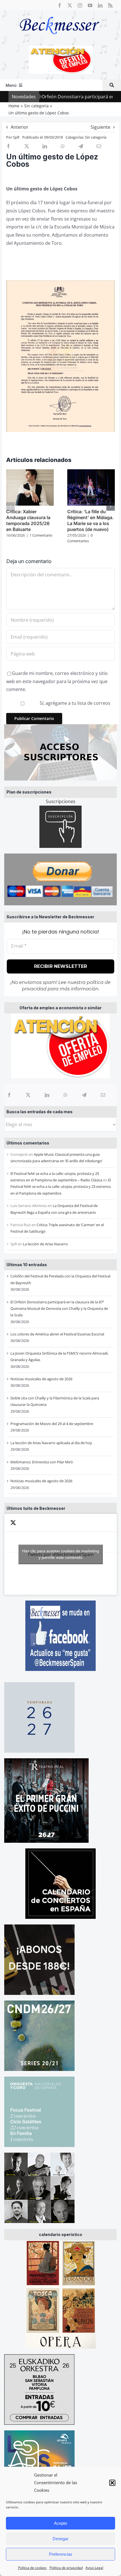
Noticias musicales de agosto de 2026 (41, 1379)
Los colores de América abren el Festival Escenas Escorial (57, 1334)
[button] (112, 2483)
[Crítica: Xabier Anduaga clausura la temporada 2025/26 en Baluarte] (30, 472)
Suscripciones (61, 801)
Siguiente (100, 127)
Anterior (20, 127)
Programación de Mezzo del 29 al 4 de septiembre (52, 1424)
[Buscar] (112, 85)
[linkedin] (100, 5)
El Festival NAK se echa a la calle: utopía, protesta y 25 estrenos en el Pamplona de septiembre (61, 1187)
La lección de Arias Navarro (45, 1244)
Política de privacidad (66, 2568)
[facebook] (60, 5)
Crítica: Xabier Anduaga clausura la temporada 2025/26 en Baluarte (28, 520)
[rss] (110, 5)
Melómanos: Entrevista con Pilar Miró (42, 1462)
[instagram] (80, 5)
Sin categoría (96, 137)
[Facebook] (9, 1095)
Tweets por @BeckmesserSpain (61, 1554)
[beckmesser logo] (60, 13)
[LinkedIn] (47, 1095)
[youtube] (90, 5)
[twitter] (70, 5)
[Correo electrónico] (103, 1095)
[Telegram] (84, 1095)
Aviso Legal (94, 2568)
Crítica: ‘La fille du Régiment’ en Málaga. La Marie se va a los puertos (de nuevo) (90, 520)
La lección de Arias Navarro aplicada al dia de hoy (51, 1443)
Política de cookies (32, 2568)
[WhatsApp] (66, 1095)
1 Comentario (41, 535)
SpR (16, 137)
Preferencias (61, 2554)
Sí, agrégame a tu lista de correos (74, 703)
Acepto (60, 2523)
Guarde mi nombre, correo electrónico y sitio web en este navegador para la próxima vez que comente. (57, 681)
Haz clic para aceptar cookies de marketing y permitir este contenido (61, 1554)
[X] (28, 1095)
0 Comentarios (80, 538)
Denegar (60, 2539)
